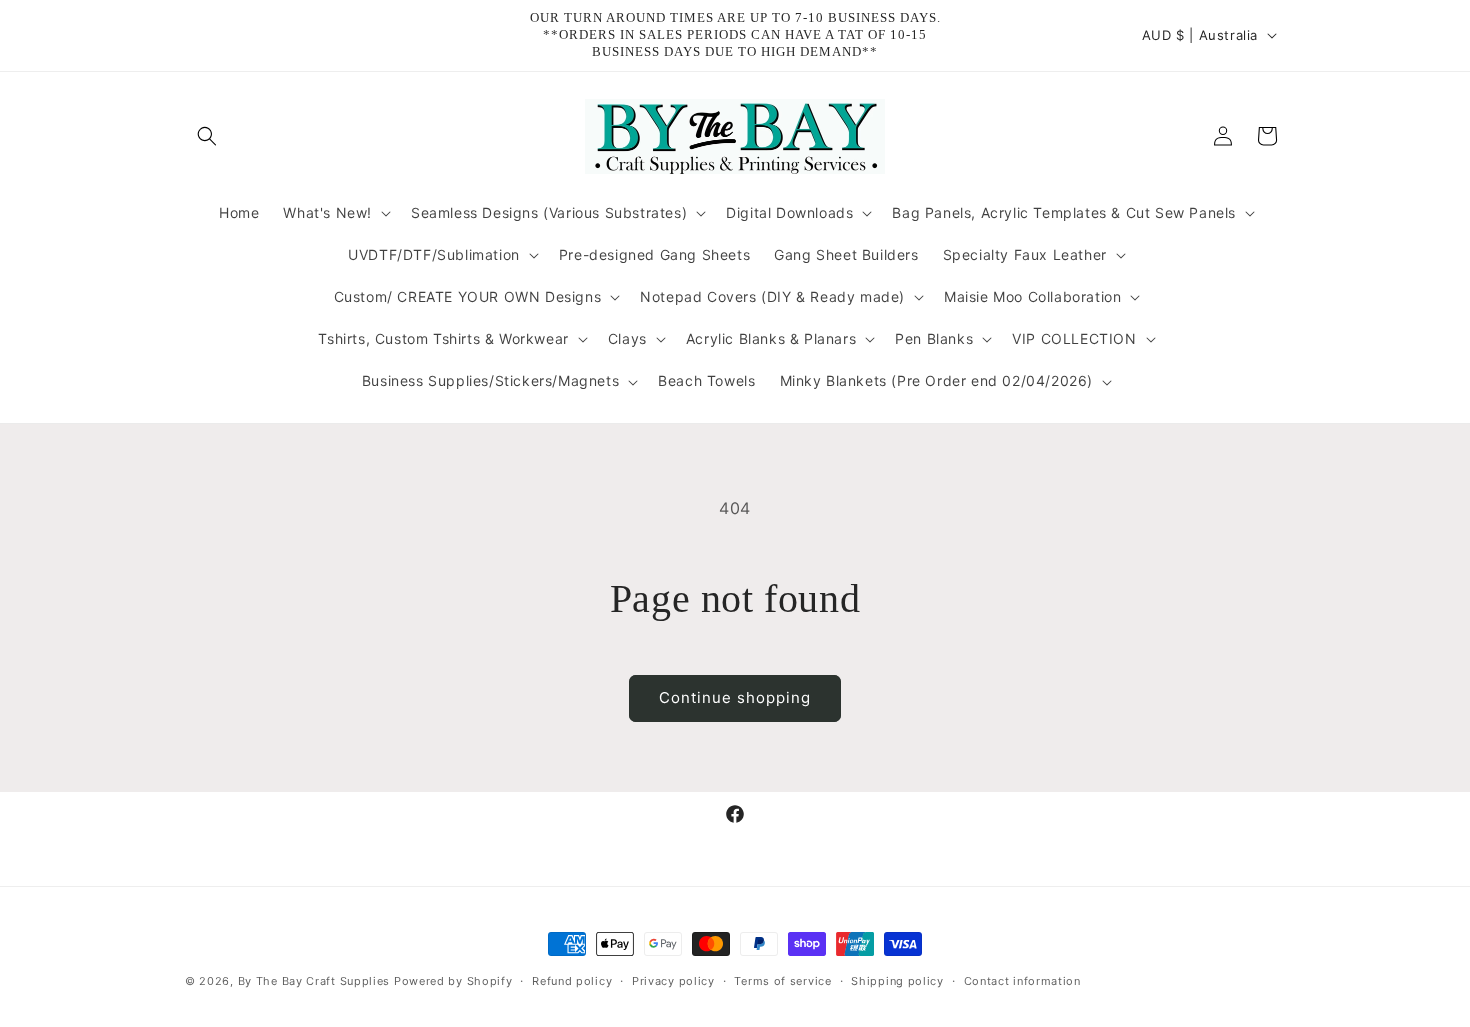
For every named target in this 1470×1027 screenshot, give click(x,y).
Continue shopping (735, 697)
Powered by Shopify (453, 981)
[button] (207, 136)
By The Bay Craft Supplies (316, 981)
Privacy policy (673, 980)
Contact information (1022, 980)
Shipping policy (897, 980)
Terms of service (782, 980)
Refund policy (572, 980)
